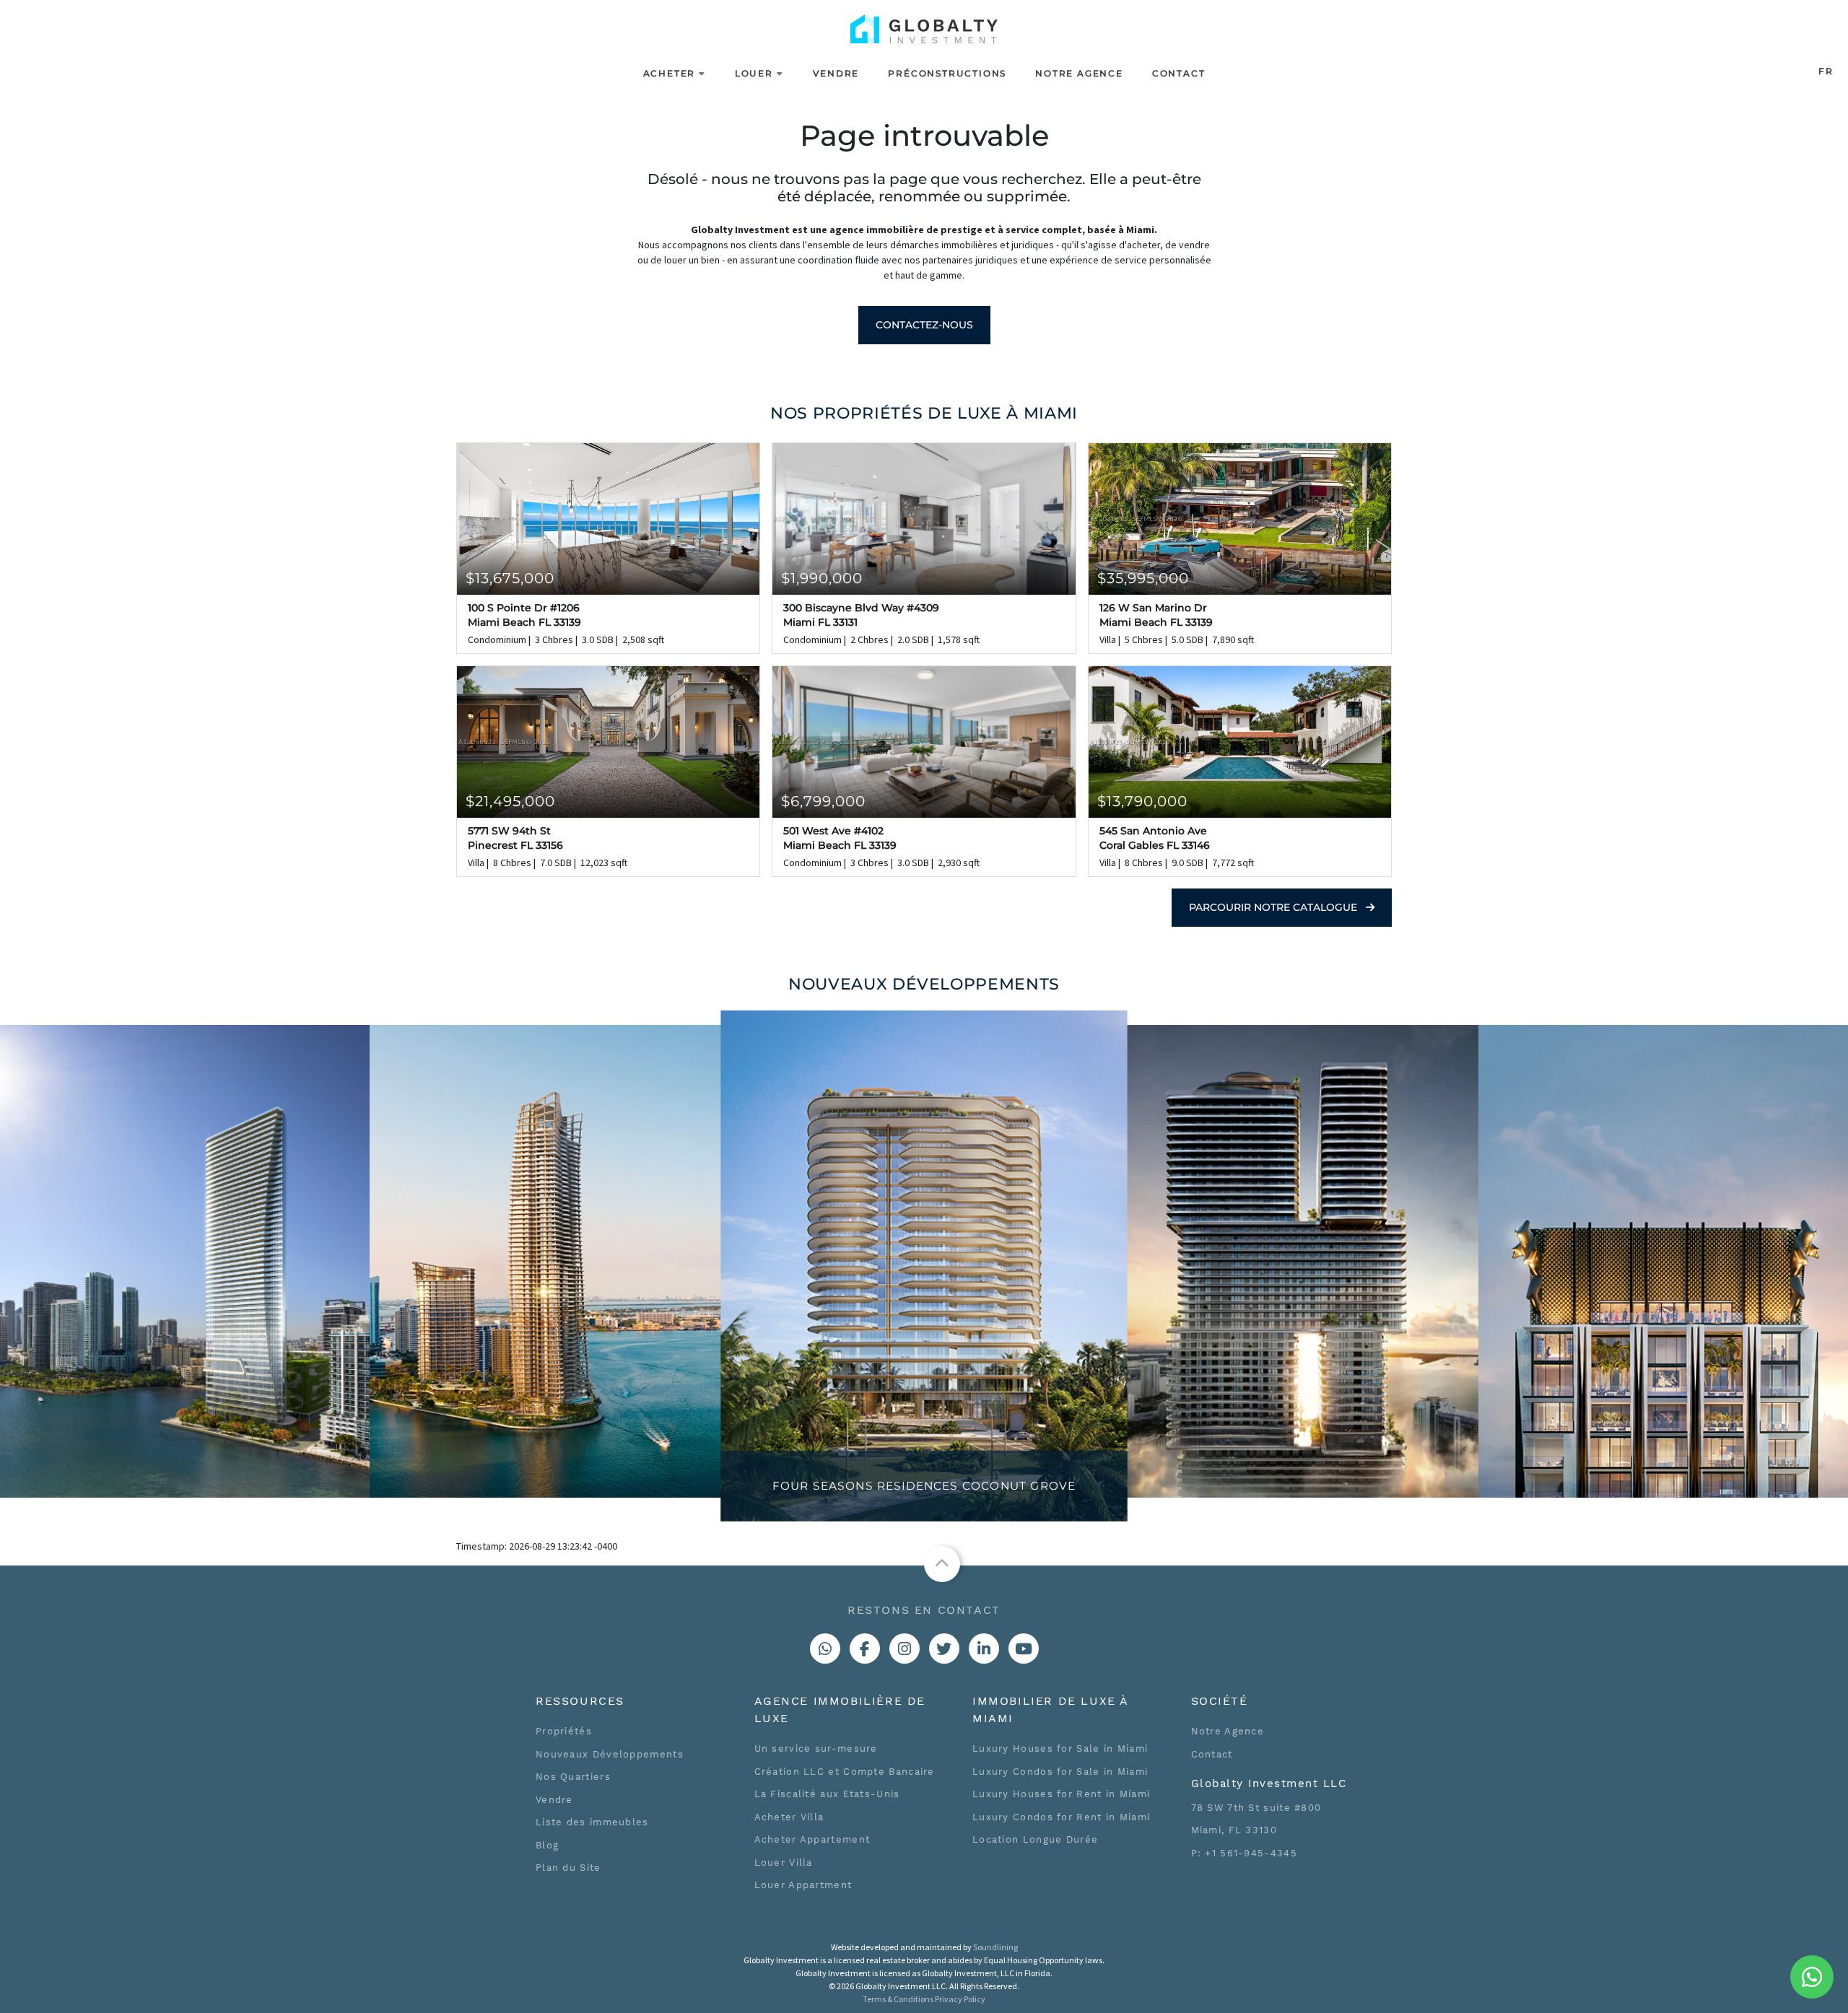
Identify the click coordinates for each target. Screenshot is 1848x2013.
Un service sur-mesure (816, 1748)
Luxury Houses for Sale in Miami (1060, 1748)
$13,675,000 (510, 578)
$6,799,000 (823, 801)
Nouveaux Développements (610, 1754)
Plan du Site (568, 1868)
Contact (1179, 73)
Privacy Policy (960, 1999)
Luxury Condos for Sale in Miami (1060, 1772)
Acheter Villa (789, 1817)
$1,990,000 (822, 578)
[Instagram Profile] (905, 1649)
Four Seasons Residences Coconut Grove (924, 1486)
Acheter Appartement (812, 1839)
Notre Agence (1079, 73)
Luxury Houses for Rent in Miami (1061, 1794)
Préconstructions (947, 73)
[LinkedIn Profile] (984, 1649)
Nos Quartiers (573, 1777)
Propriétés (564, 1731)
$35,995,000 (1143, 578)
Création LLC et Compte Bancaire (845, 1772)
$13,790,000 (1142, 801)
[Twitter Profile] (944, 1649)
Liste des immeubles (592, 1822)
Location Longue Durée (1035, 1839)
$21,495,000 (510, 801)
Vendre (836, 73)
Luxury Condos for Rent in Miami (1061, 1817)
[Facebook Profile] (865, 1649)
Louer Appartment (803, 1885)
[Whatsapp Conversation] (825, 1649)
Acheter (670, 73)
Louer (754, 73)
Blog (547, 1845)
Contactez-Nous (924, 325)
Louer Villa (784, 1863)
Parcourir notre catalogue (1274, 907)
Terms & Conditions (898, 1999)
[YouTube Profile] (1024, 1649)
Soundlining (995, 1947)
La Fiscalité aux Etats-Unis (827, 1794)
